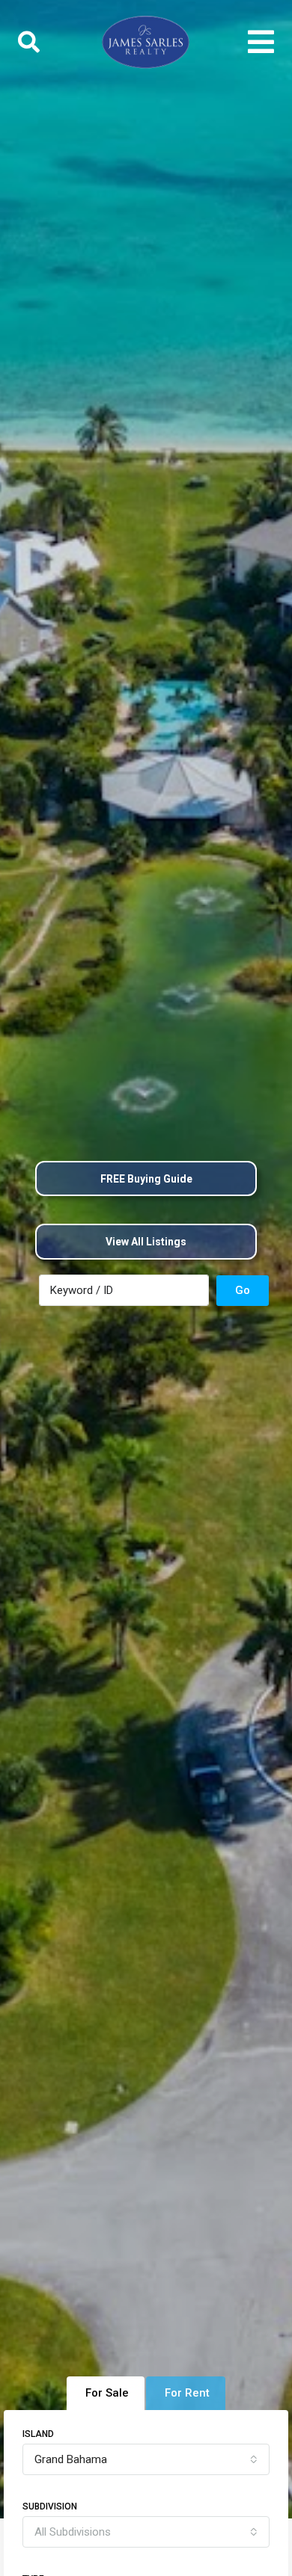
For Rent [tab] (187, 2393)
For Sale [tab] (107, 2393)
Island (38, 2434)
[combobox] (146, 2459)
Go (243, 1290)
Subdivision (50, 2506)
